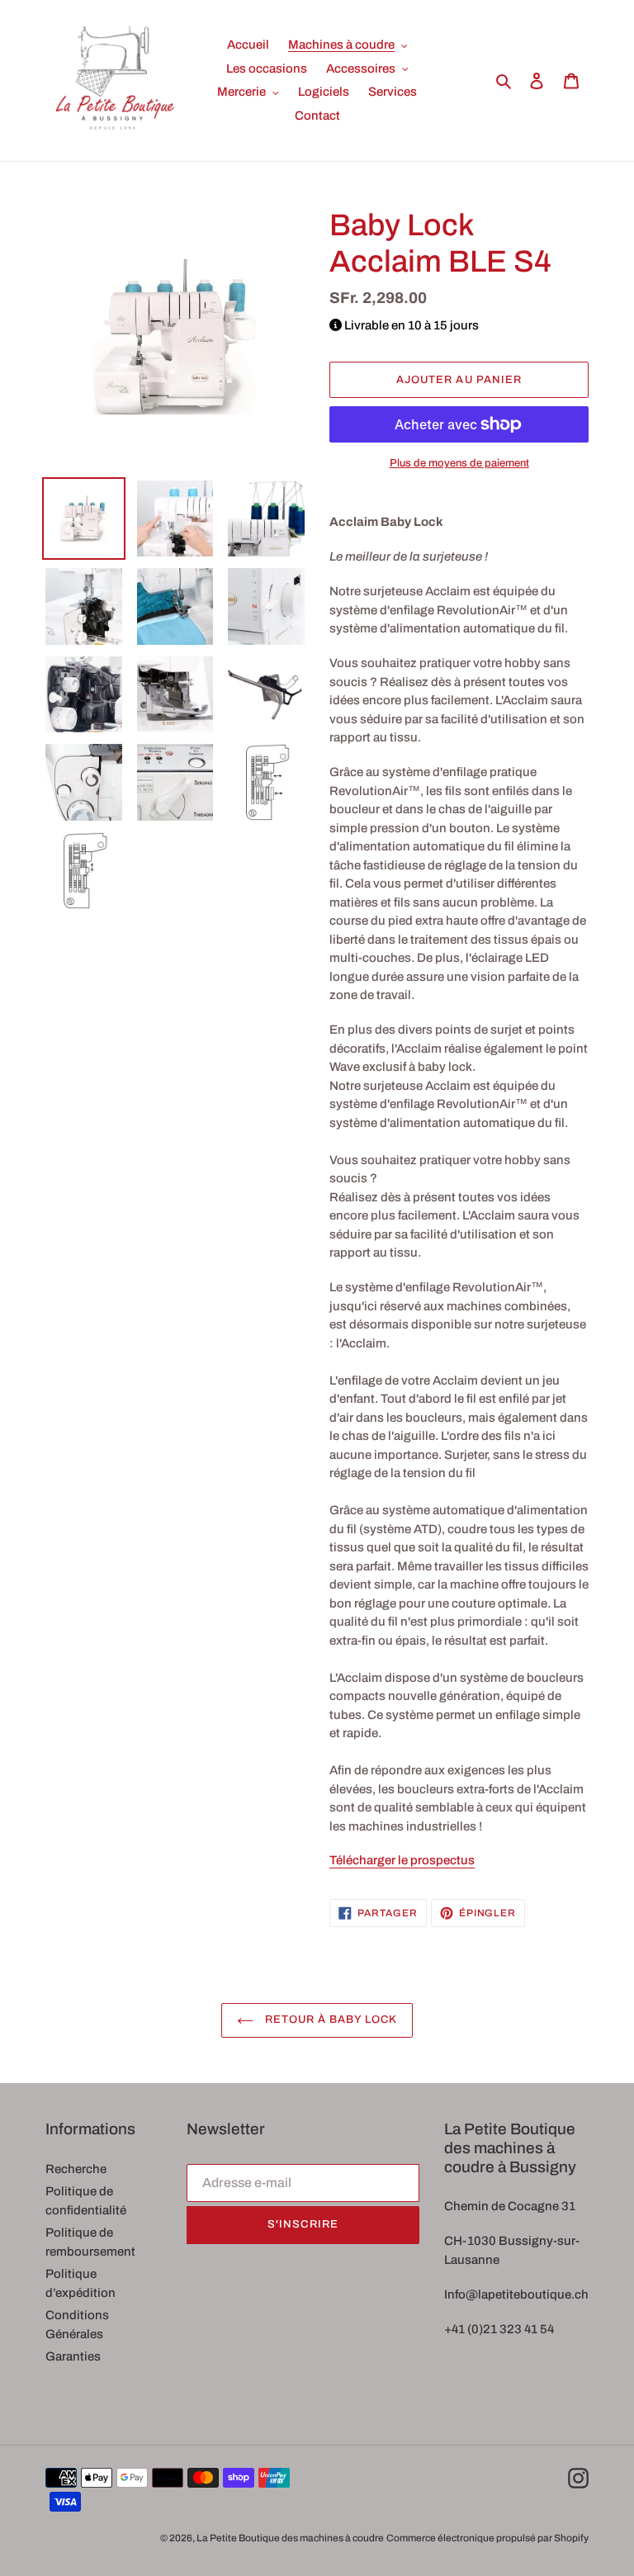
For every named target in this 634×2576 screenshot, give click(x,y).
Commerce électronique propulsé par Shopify (487, 2538)
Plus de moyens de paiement (459, 463)
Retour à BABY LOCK (330, 2020)
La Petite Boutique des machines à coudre (290, 2538)
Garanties (73, 2356)
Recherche (76, 2169)
